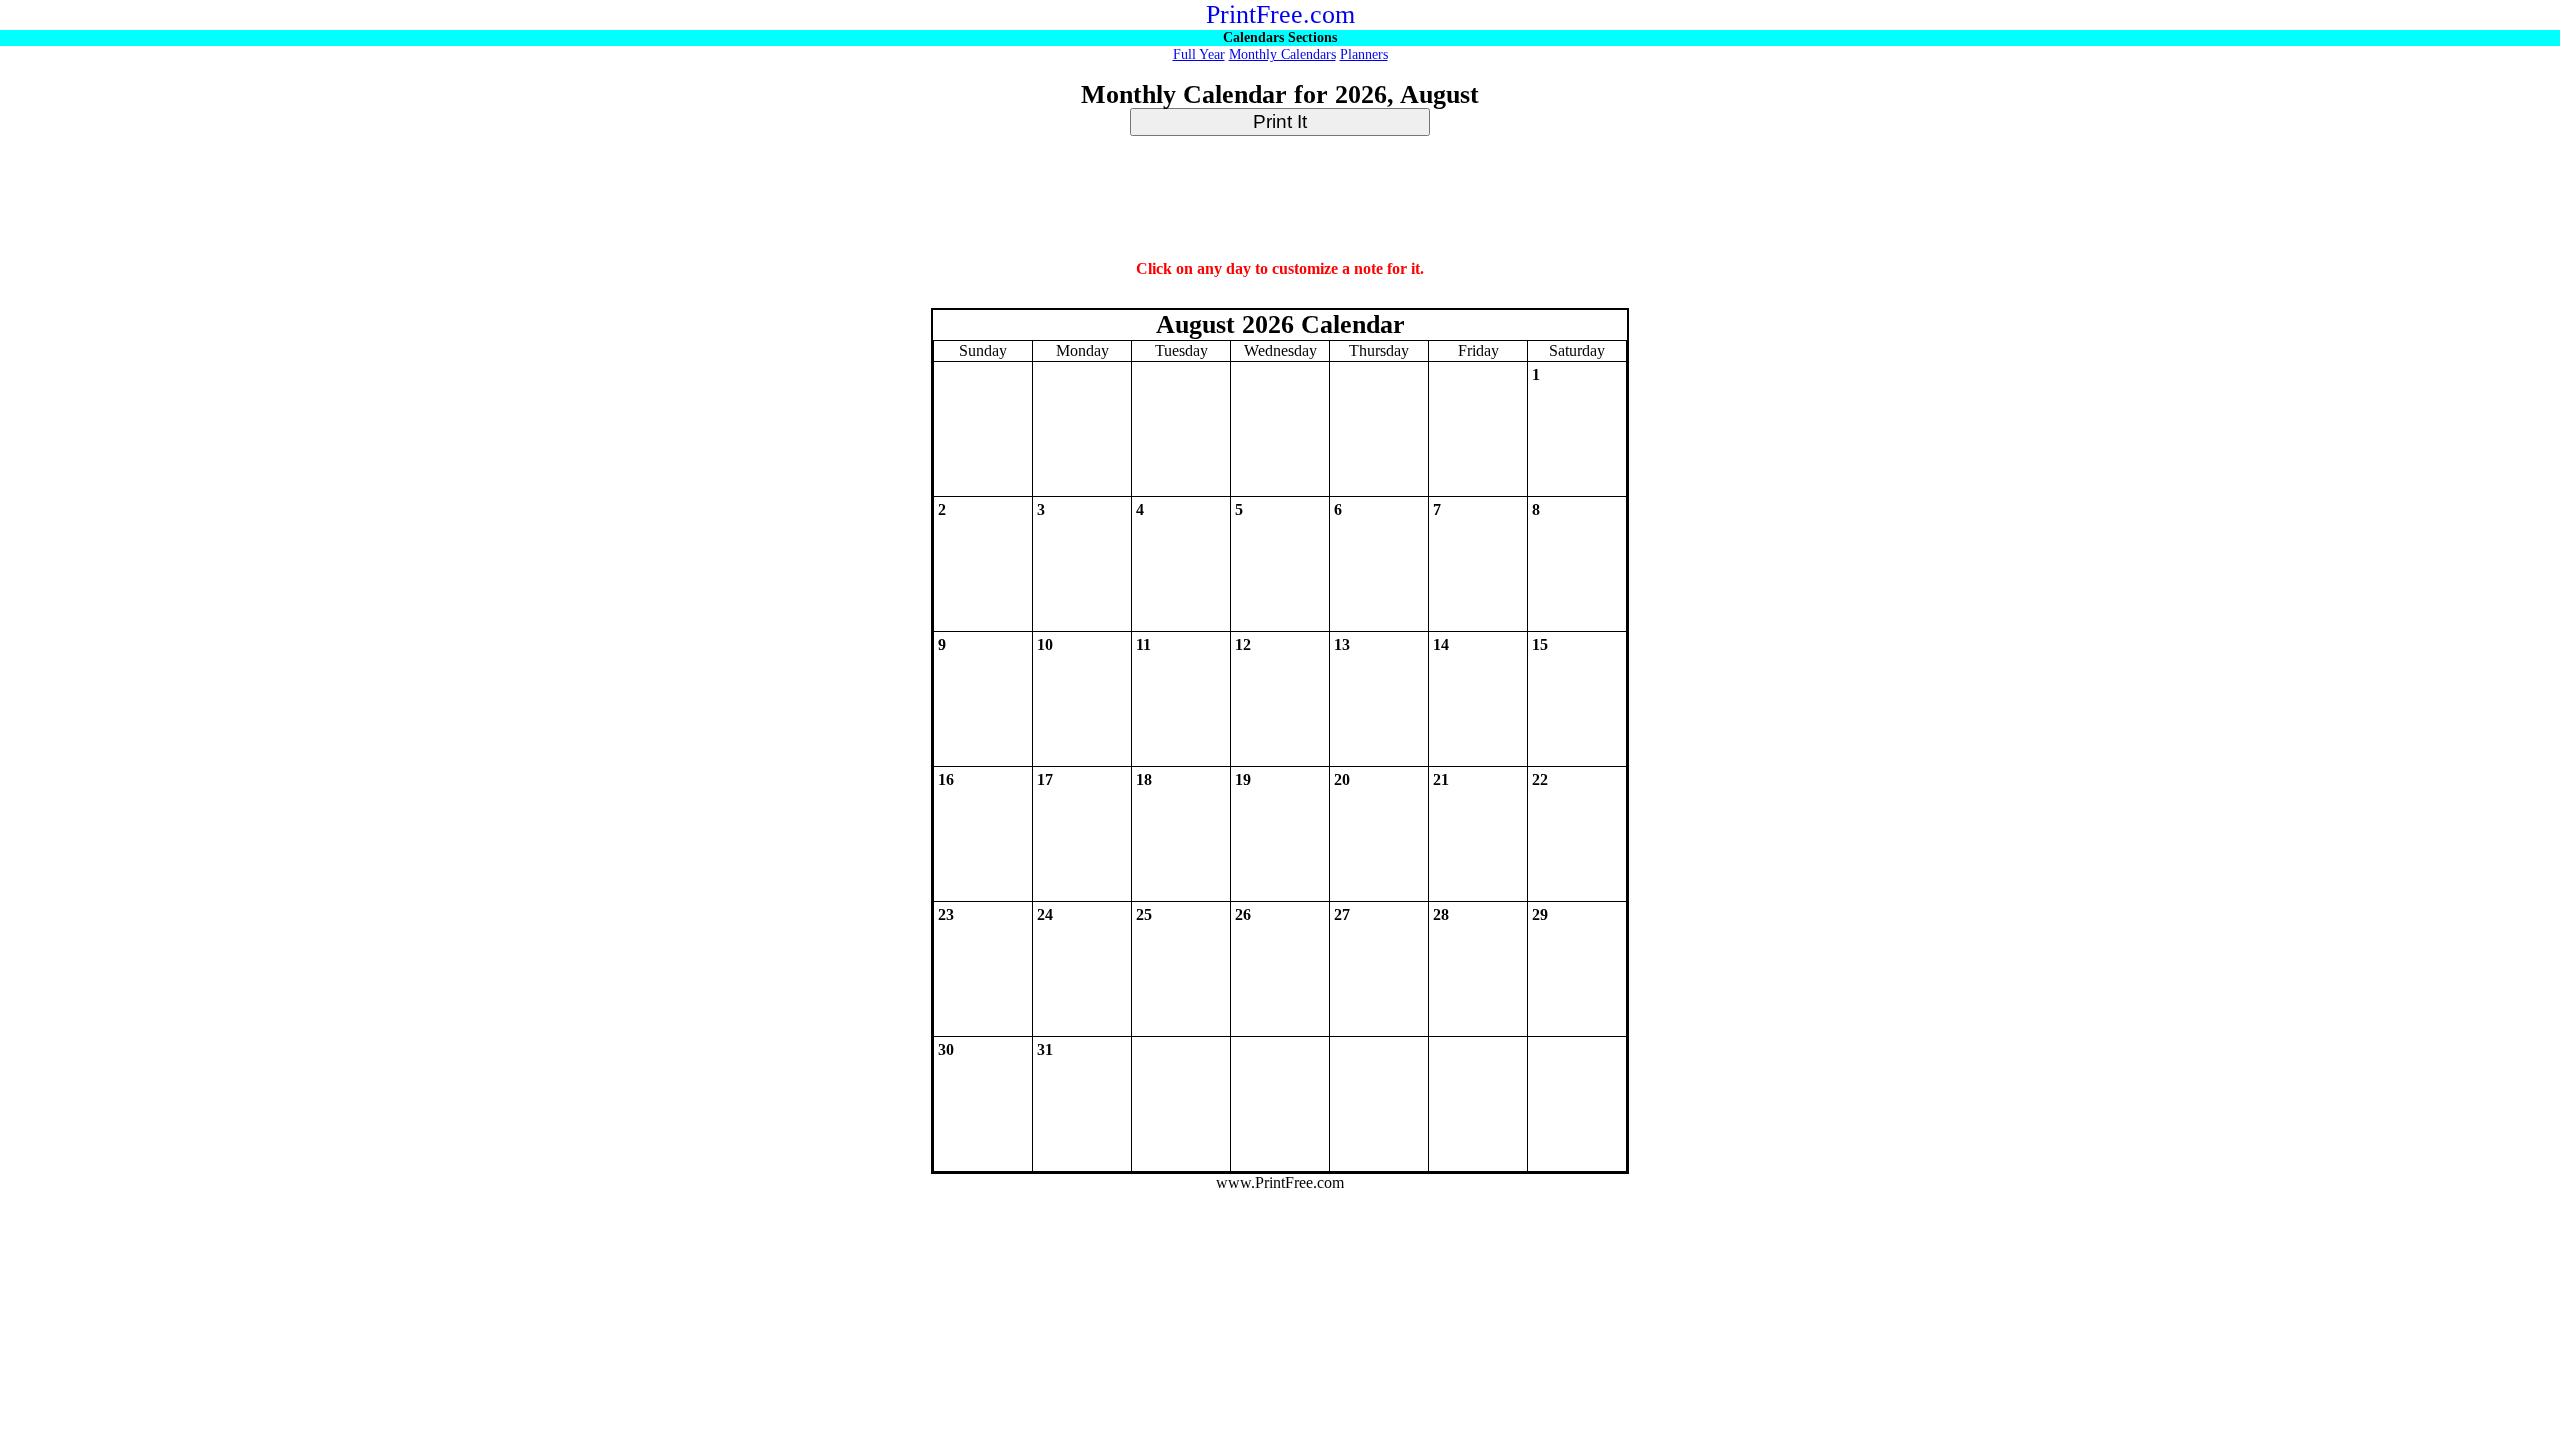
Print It (1280, 121)
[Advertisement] (1280, 199)
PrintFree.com (1280, 14)
